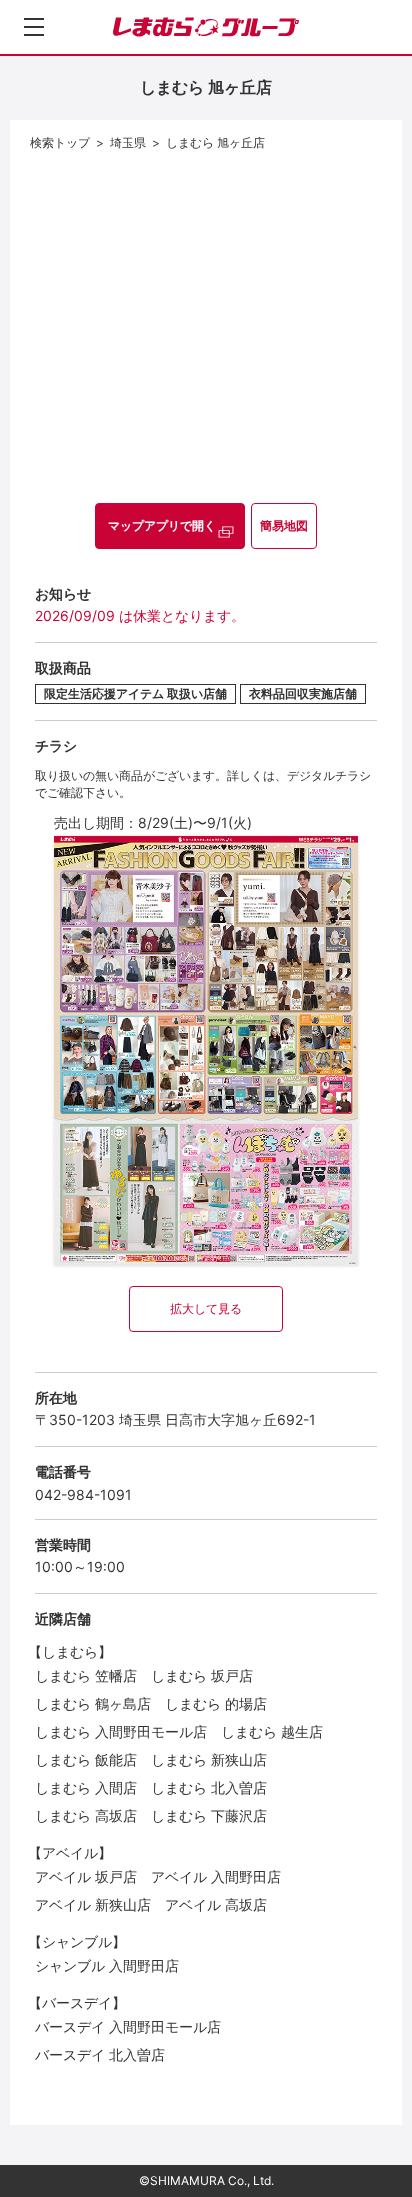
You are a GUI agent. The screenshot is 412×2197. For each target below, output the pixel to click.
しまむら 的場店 (216, 1703)
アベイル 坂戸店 (86, 1876)
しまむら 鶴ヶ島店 (93, 1703)
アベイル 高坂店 (216, 1904)
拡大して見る (206, 1308)
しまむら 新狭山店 (209, 1759)
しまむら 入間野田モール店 (121, 1731)
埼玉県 (128, 142)
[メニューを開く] (34, 27)
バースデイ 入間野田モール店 (128, 2026)
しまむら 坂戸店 (202, 1675)
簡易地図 (284, 525)
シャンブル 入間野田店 (107, 1965)
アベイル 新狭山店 (93, 1904)
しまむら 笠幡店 (86, 1675)
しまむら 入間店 (86, 1787)
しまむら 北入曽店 (209, 1787)
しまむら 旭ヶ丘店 (215, 142)
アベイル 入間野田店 (216, 1876)
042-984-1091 (83, 1494)
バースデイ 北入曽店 (100, 2054)
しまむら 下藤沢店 (209, 1815)
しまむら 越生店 (272, 1731)
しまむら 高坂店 (86, 1815)
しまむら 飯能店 (86, 1759)
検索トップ (60, 142)
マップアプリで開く (162, 525)
